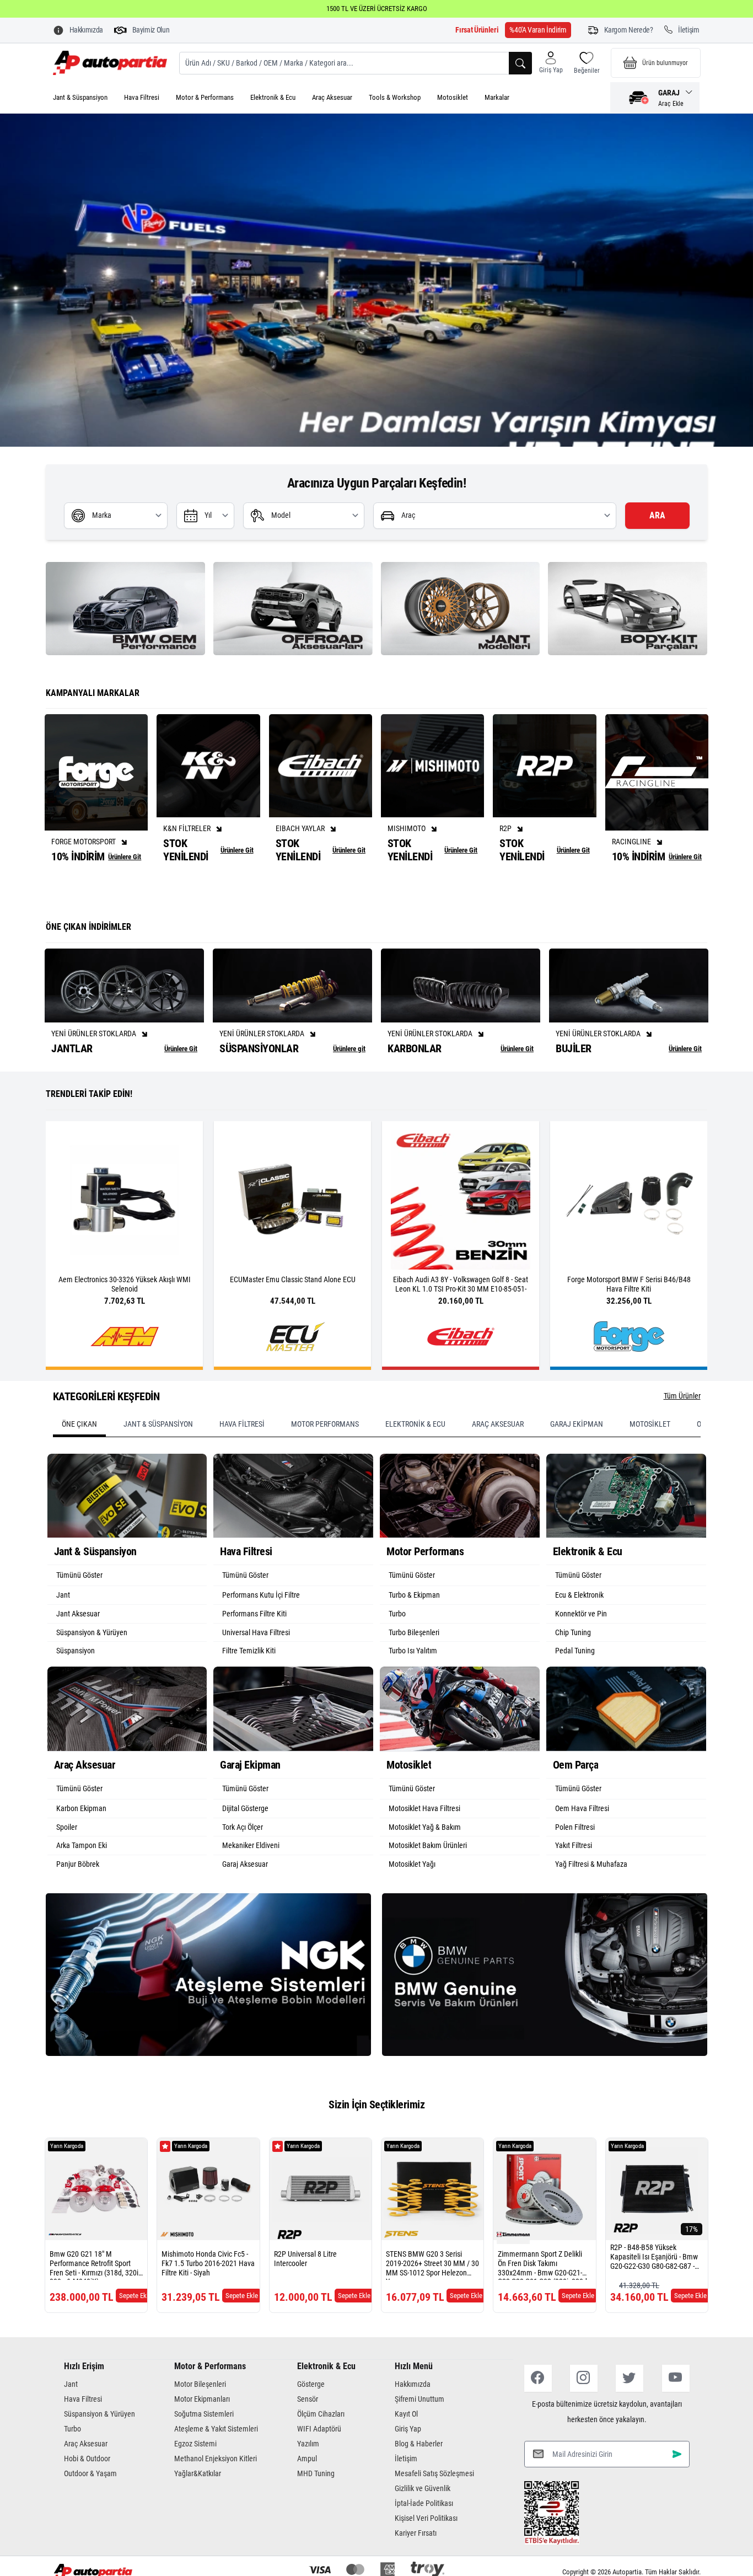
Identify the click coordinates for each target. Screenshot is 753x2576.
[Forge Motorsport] (550, 1380)
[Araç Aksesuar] (127, 1752)
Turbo (72, 2472)
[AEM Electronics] (46, 1380)
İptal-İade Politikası (424, 2547)
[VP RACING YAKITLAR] (376, 302)
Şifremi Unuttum (419, 2443)
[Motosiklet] (460, 1752)
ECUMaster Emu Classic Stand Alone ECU (214, 1323)
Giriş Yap (408, 2472)
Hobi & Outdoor (87, 2502)
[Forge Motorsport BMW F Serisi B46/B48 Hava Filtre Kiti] (550, 1243)
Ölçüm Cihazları (321, 2457)
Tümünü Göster (79, 1619)
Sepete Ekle (135, 2339)
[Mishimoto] (177, 2278)
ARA (657, 559)
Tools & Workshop (395, 97)
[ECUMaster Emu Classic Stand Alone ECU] (214, 1243)
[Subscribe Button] (677, 2497)
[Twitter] (630, 2422)
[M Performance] (65, 2278)
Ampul (307, 2502)
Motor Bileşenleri (200, 2428)
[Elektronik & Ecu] (626, 1539)
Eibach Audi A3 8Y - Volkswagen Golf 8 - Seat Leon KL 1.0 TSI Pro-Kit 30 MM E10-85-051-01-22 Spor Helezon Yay (382, 1333)
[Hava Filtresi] (293, 1539)
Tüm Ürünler (682, 1439)
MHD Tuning (316, 2517)
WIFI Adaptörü (319, 2472)
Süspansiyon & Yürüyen (99, 2457)
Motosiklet (453, 97)
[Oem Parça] (626, 1752)
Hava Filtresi (142, 97)
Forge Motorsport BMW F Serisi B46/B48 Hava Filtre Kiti (550, 1328)
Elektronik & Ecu (273, 97)
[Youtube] (676, 2422)
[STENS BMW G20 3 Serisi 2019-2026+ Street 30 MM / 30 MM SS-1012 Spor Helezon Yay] (432, 2233)
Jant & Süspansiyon (80, 97)
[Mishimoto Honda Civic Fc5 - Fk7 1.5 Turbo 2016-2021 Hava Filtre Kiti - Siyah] (208, 2233)
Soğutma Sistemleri (204, 2457)
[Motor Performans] (460, 1539)
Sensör (308, 2443)
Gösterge (311, 2428)
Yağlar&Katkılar (198, 2517)
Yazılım (308, 2487)
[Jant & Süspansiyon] (127, 1539)
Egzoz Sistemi (195, 2487)
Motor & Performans (205, 97)
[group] (125, 652)
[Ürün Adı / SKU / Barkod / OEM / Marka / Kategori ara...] (520, 63)
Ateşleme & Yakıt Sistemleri (216, 2472)
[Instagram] (584, 2422)
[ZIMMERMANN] (513, 2278)
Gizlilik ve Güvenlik (423, 2532)
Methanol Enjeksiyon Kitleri (216, 2502)
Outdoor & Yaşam (90, 2517)
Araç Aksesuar (332, 97)
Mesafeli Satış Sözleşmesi (434, 2517)
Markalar (497, 97)
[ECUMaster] (214, 1380)
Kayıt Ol (406, 2457)
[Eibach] (382, 1380)
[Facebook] (538, 2422)
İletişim (406, 2502)
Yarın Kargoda (67, 2190)
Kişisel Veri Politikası (426, 2562)
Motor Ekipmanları (202, 2443)
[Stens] (401, 2278)
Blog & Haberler (419, 2487)
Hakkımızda (413, 2428)
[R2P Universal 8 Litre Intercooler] (321, 2233)
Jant (71, 2428)
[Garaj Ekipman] (293, 1752)
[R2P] (289, 2278)
